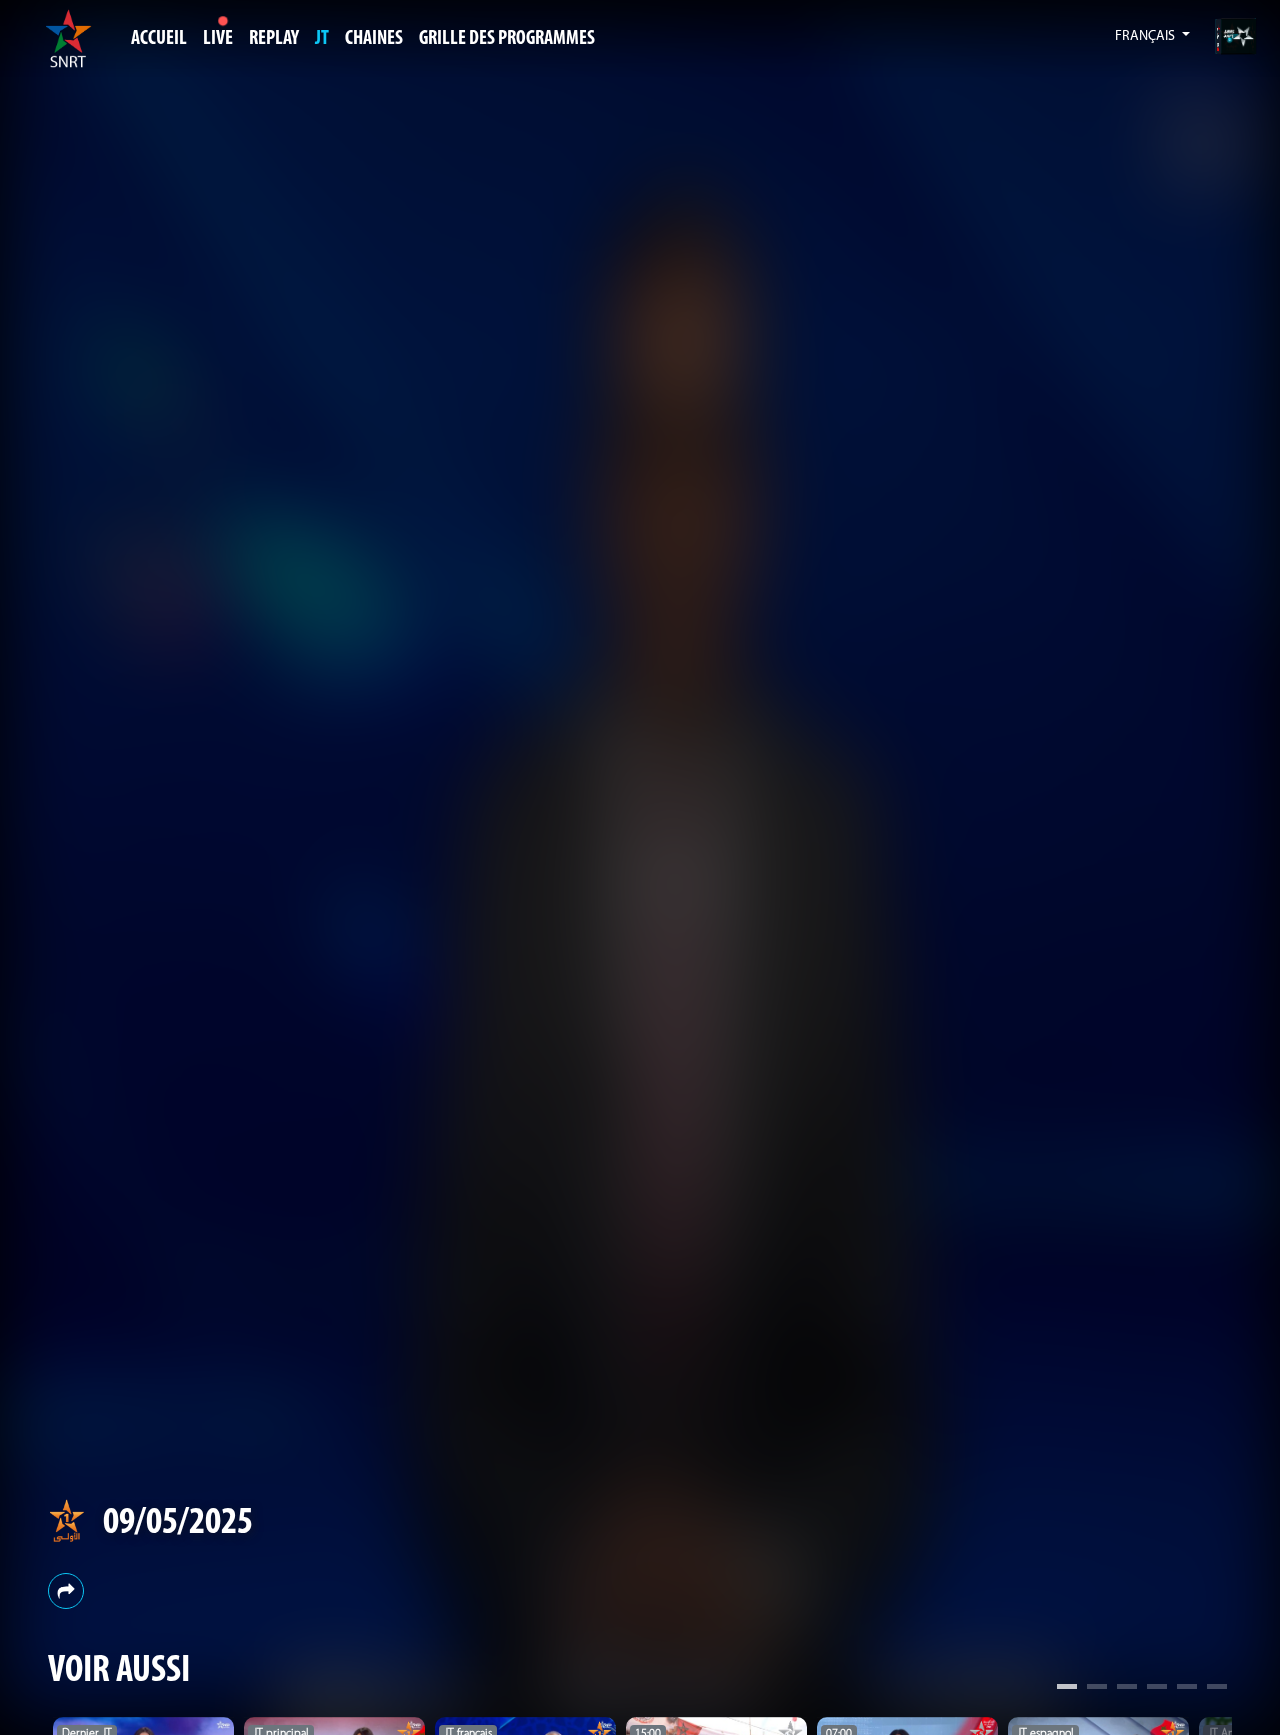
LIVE (218, 39)
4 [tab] (1157, 1689)
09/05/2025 (178, 1523)
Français (1146, 36)
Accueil (159, 39)
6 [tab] (1217, 1689)
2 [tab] (1097, 1689)
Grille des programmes (507, 39)
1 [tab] (1067, 1689)
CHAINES (374, 39)
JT (322, 39)
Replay (274, 39)
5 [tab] (1187, 1689)
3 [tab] (1127, 1689)
